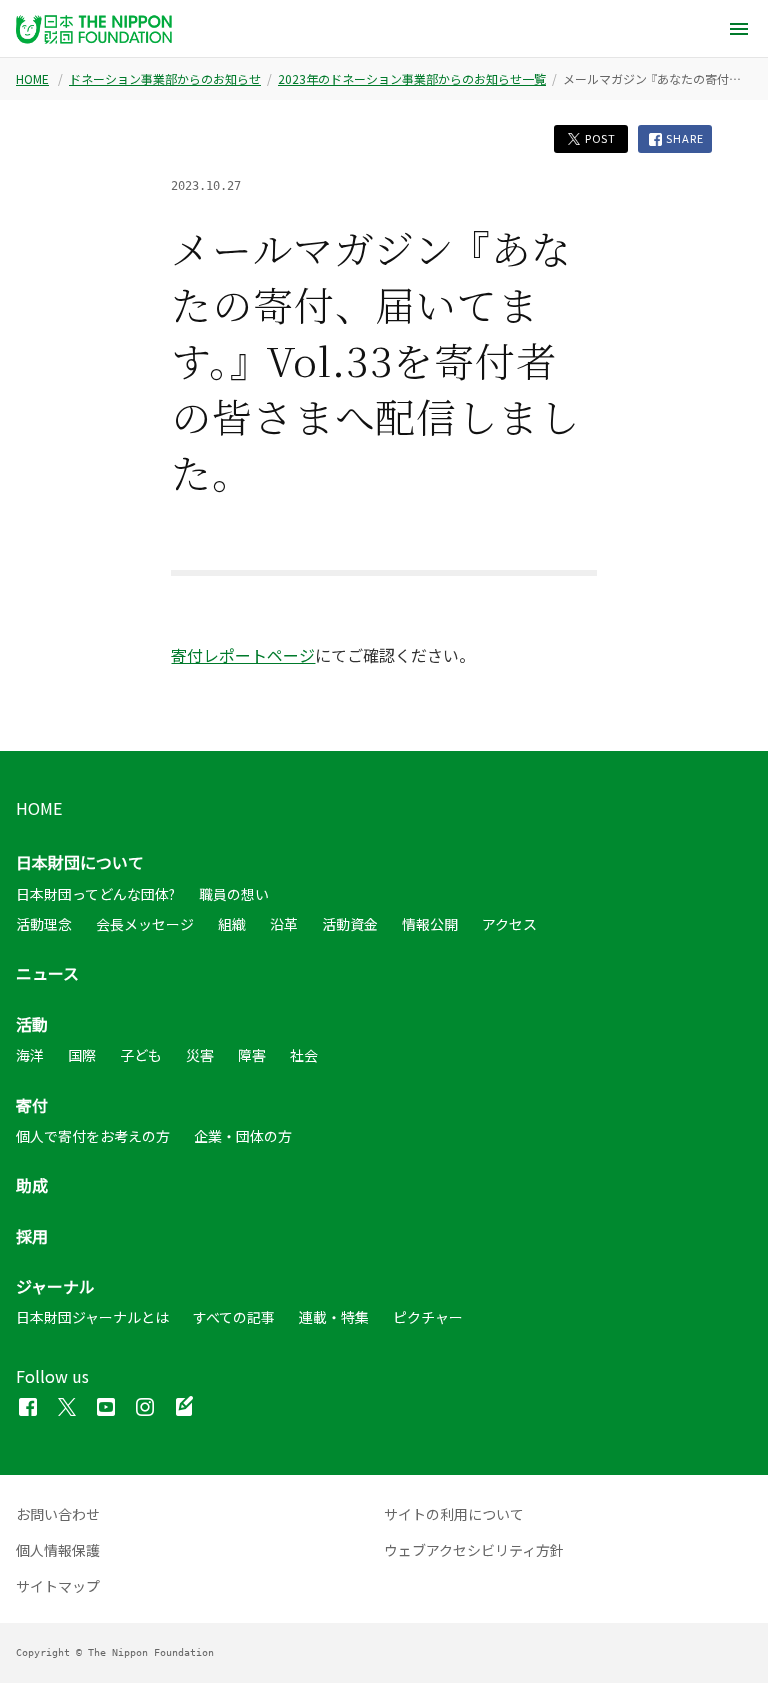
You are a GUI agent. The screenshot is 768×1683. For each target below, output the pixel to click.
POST (599, 138)
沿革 (284, 924)
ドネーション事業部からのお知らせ (165, 79)
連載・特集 (334, 1317)
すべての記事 (234, 1317)
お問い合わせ (58, 1514)
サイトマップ (58, 1586)
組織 (232, 924)
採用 (32, 1236)
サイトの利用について (454, 1514)
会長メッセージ (145, 924)
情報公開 (430, 924)
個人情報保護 (58, 1550)
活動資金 (350, 924)
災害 (200, 1055)
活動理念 (44, 924)
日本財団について (80, 862)
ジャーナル (55, 1286)
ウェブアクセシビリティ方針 (474, 1550)
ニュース (47, 973)
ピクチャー (428, 1317)
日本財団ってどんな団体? (95, 894)
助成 (32, 1185)
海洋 (30, 1055)
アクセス (509, 924)
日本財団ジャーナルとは (92, 1317)
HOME (32, 79)
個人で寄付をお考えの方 (93, 1136)
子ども (141, 1055)
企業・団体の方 (243, 1136)
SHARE (684, 138)
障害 (252, 1055)
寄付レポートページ (243, 655)
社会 (304, 1055)
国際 (82, 1055)
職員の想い (234, 894)
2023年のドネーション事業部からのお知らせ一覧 (412, 79)
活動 (32, 1024)
